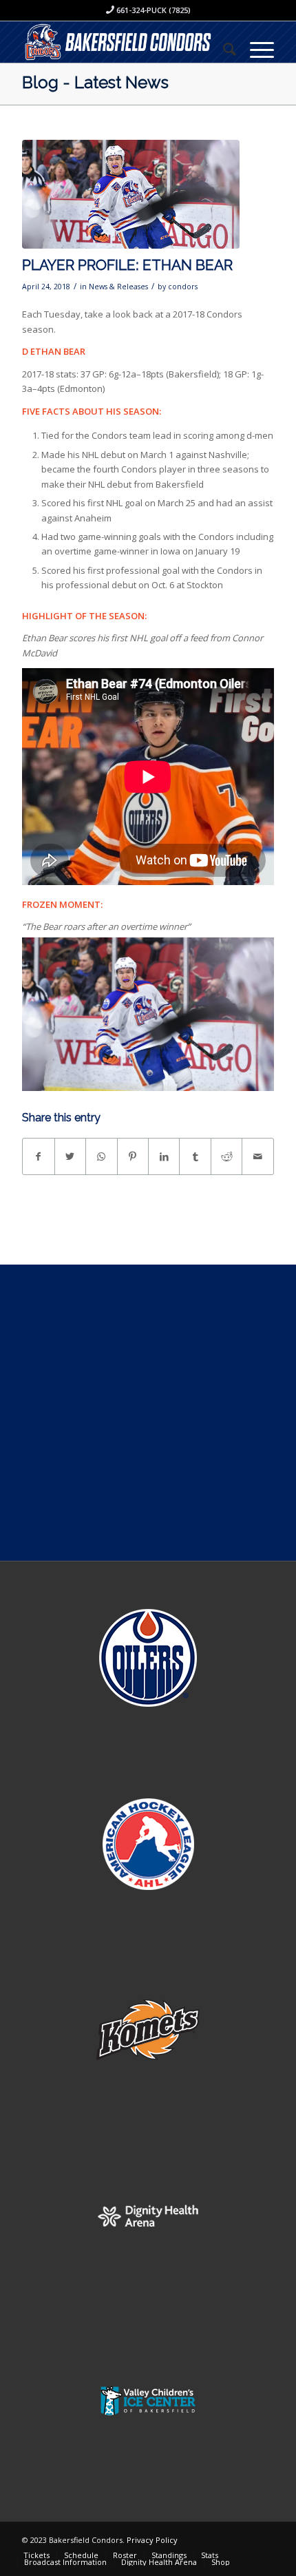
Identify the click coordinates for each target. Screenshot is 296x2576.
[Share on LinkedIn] (164, 1156)
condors (183, 287)
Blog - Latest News (95, 82)
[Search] (223, 49)
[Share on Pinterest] (133, 1156)
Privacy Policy (152, 2540)
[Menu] (255, 49)
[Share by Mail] (257, 1156)
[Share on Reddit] (226, 1156)
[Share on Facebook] (38, 1156)
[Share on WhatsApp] (101, 1156)
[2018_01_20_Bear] (131, 194)
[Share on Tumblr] (195, 1156)
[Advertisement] (148, 1413)
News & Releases (118, 287)
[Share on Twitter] (70, 1156)
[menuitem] (223, 49)
